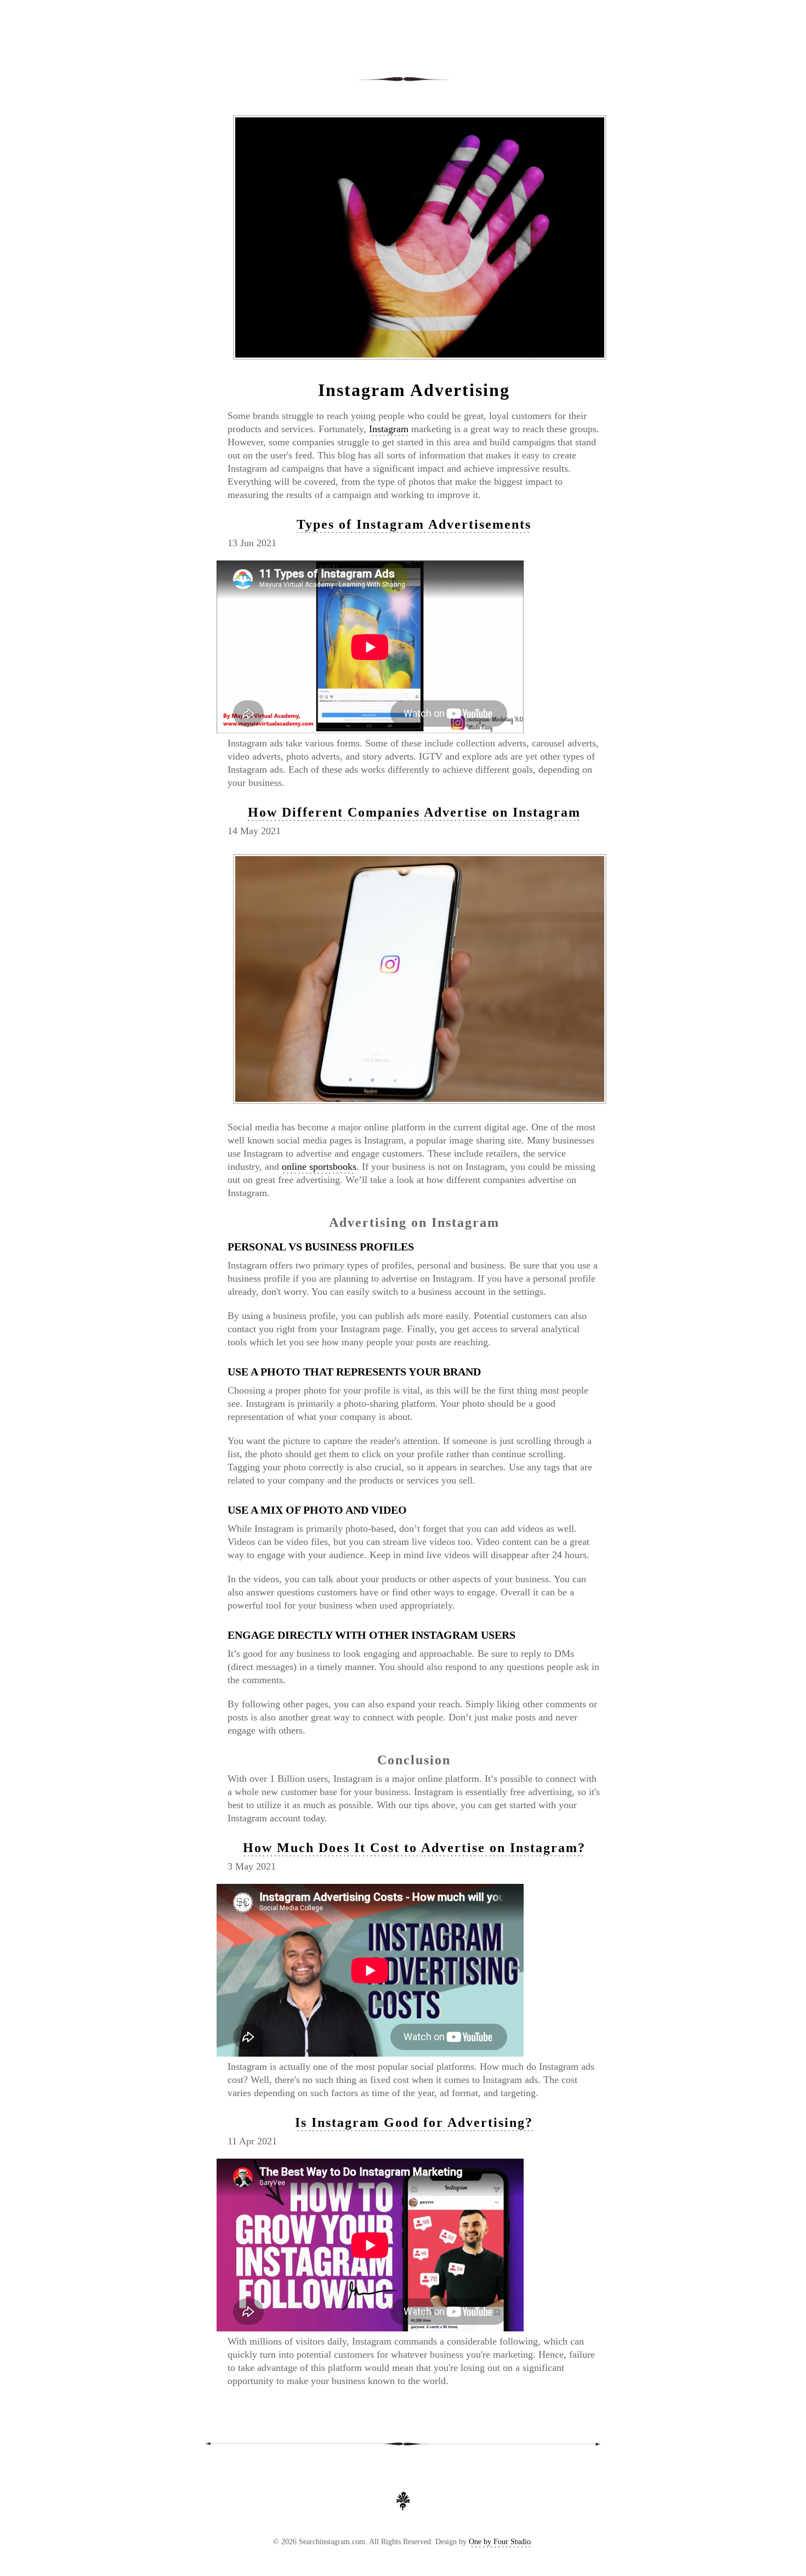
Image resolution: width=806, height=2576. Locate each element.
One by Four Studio (500, 2542)
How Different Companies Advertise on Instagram (414, 812)
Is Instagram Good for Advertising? (414, 2122)
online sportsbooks (319, 1167)
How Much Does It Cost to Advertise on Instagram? (414, 1848)
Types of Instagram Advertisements (414, 524)
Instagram (389, 429)
